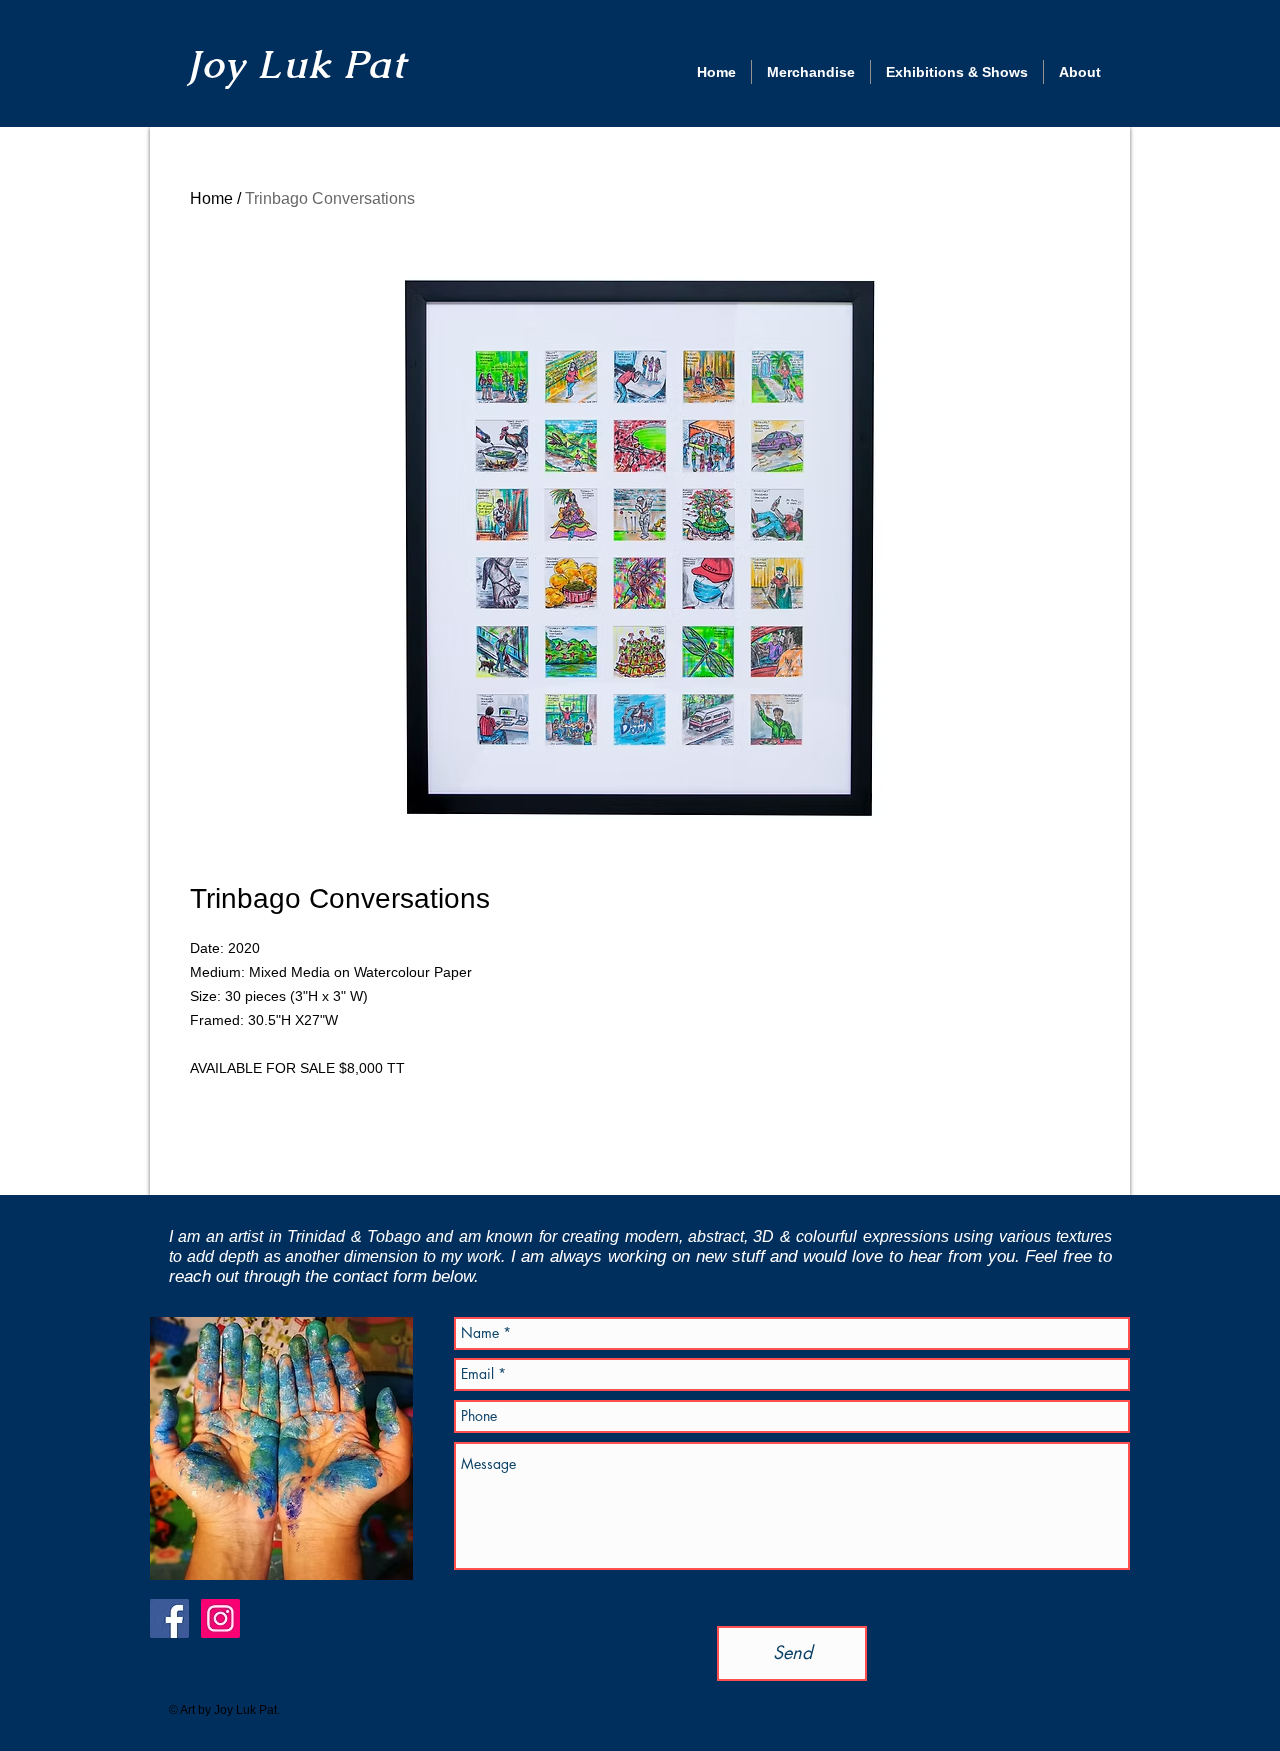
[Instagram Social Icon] (220, 1618)
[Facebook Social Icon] (169, 1618)
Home (211, 198)
